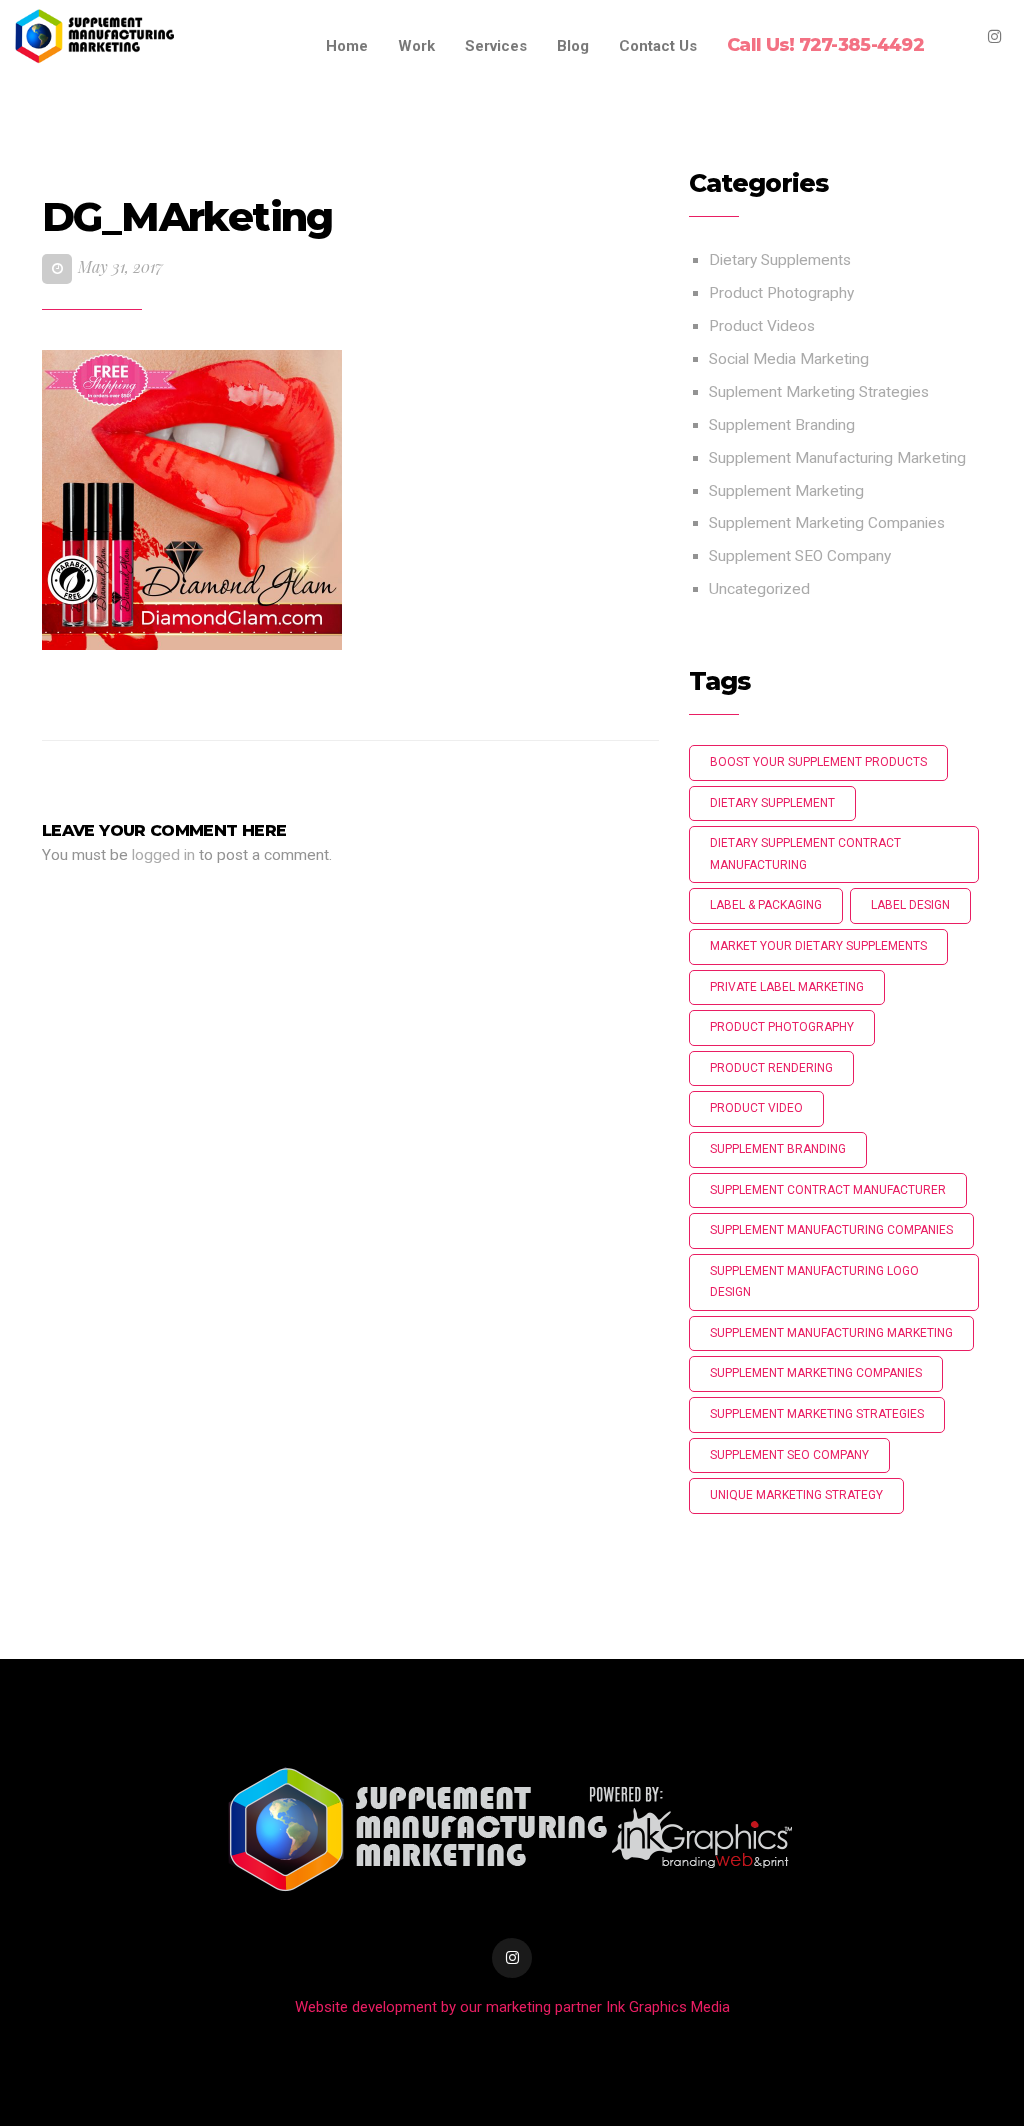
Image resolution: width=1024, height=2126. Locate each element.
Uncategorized (759, 589)
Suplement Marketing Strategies (819, 392)
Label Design (910, 905)
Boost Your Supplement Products (818, 762)
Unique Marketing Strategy (796, 1495)
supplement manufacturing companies (831, 1230)
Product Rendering (771, 1068)
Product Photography (781, 293)
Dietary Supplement (772, 803)
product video (756, 1108)
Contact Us (658, 46)
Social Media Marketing (789, 359)
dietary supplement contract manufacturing (805, 854)
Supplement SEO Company (800, 556)
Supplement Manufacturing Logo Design (814, 1282)
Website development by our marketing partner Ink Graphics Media (512, 2007)
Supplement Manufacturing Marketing (837, 458)
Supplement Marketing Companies (827, 523)
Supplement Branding (782, 425)
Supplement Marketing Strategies (817, 1414)
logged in (163, 855)
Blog (573, 46)
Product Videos (762, 326)
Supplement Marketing (786, 491)
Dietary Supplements (780, 260)
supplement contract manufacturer (828, 1190)
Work (416, 46)
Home (347, 46)
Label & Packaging (766, 905)
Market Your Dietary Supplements (818, 946)
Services (496, 46)
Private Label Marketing (787, 987)
